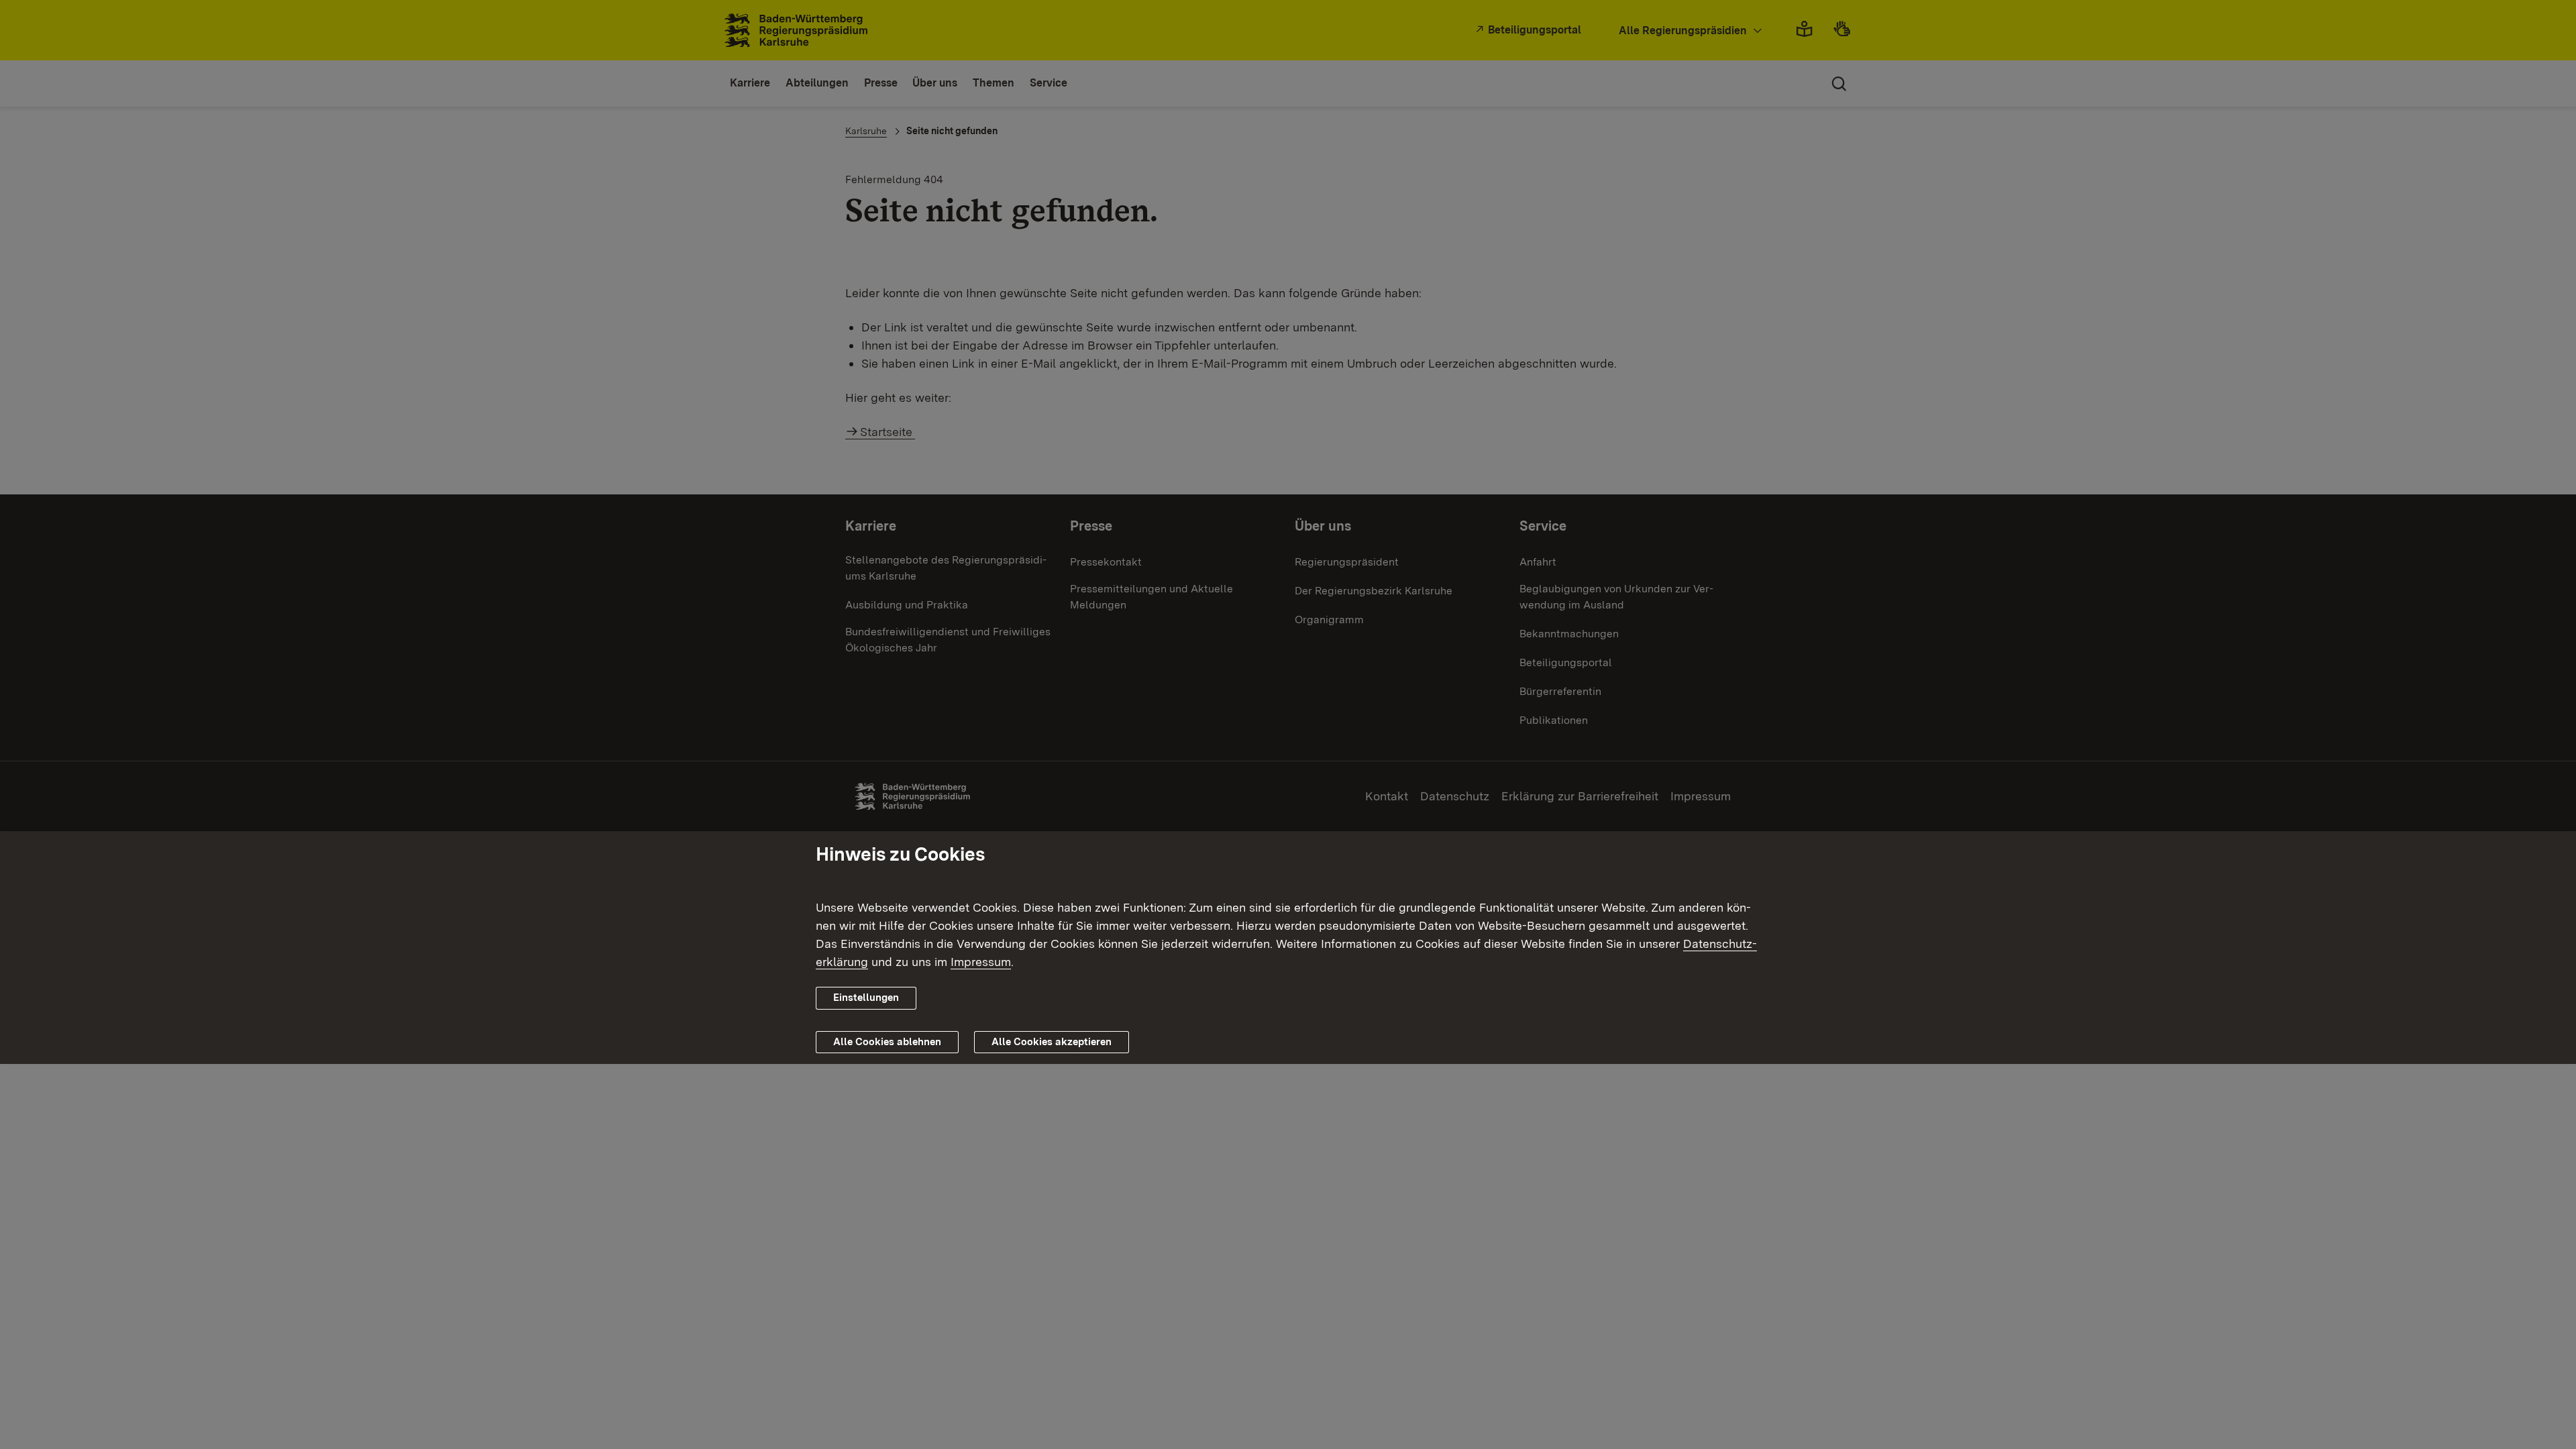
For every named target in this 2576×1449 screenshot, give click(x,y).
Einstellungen (866, 998)
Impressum (981, 962)
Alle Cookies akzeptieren (1052, 1042)
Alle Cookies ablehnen (887, 1042)
